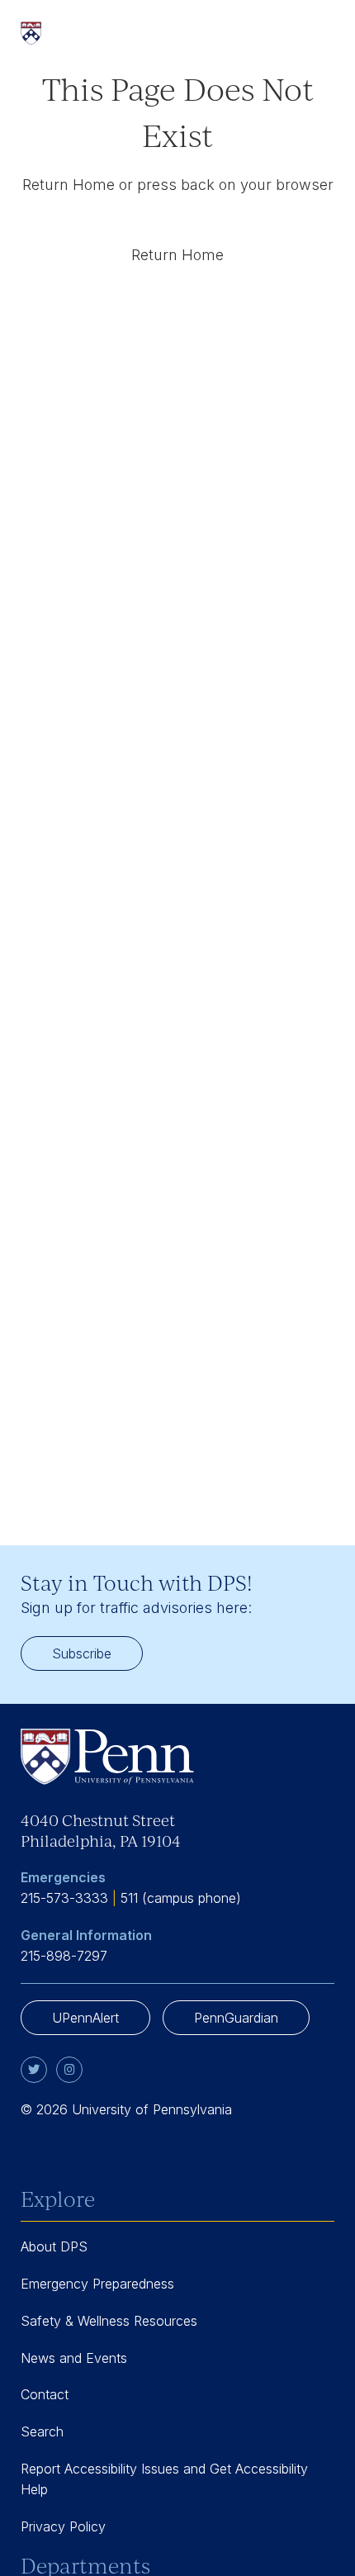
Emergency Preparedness (97, 2284)
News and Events (74, 2358)
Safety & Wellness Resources (109, 2321)
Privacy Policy (63, 2526)
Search (42, 2431)
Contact (45, 2394)
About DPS (54, 2246)
